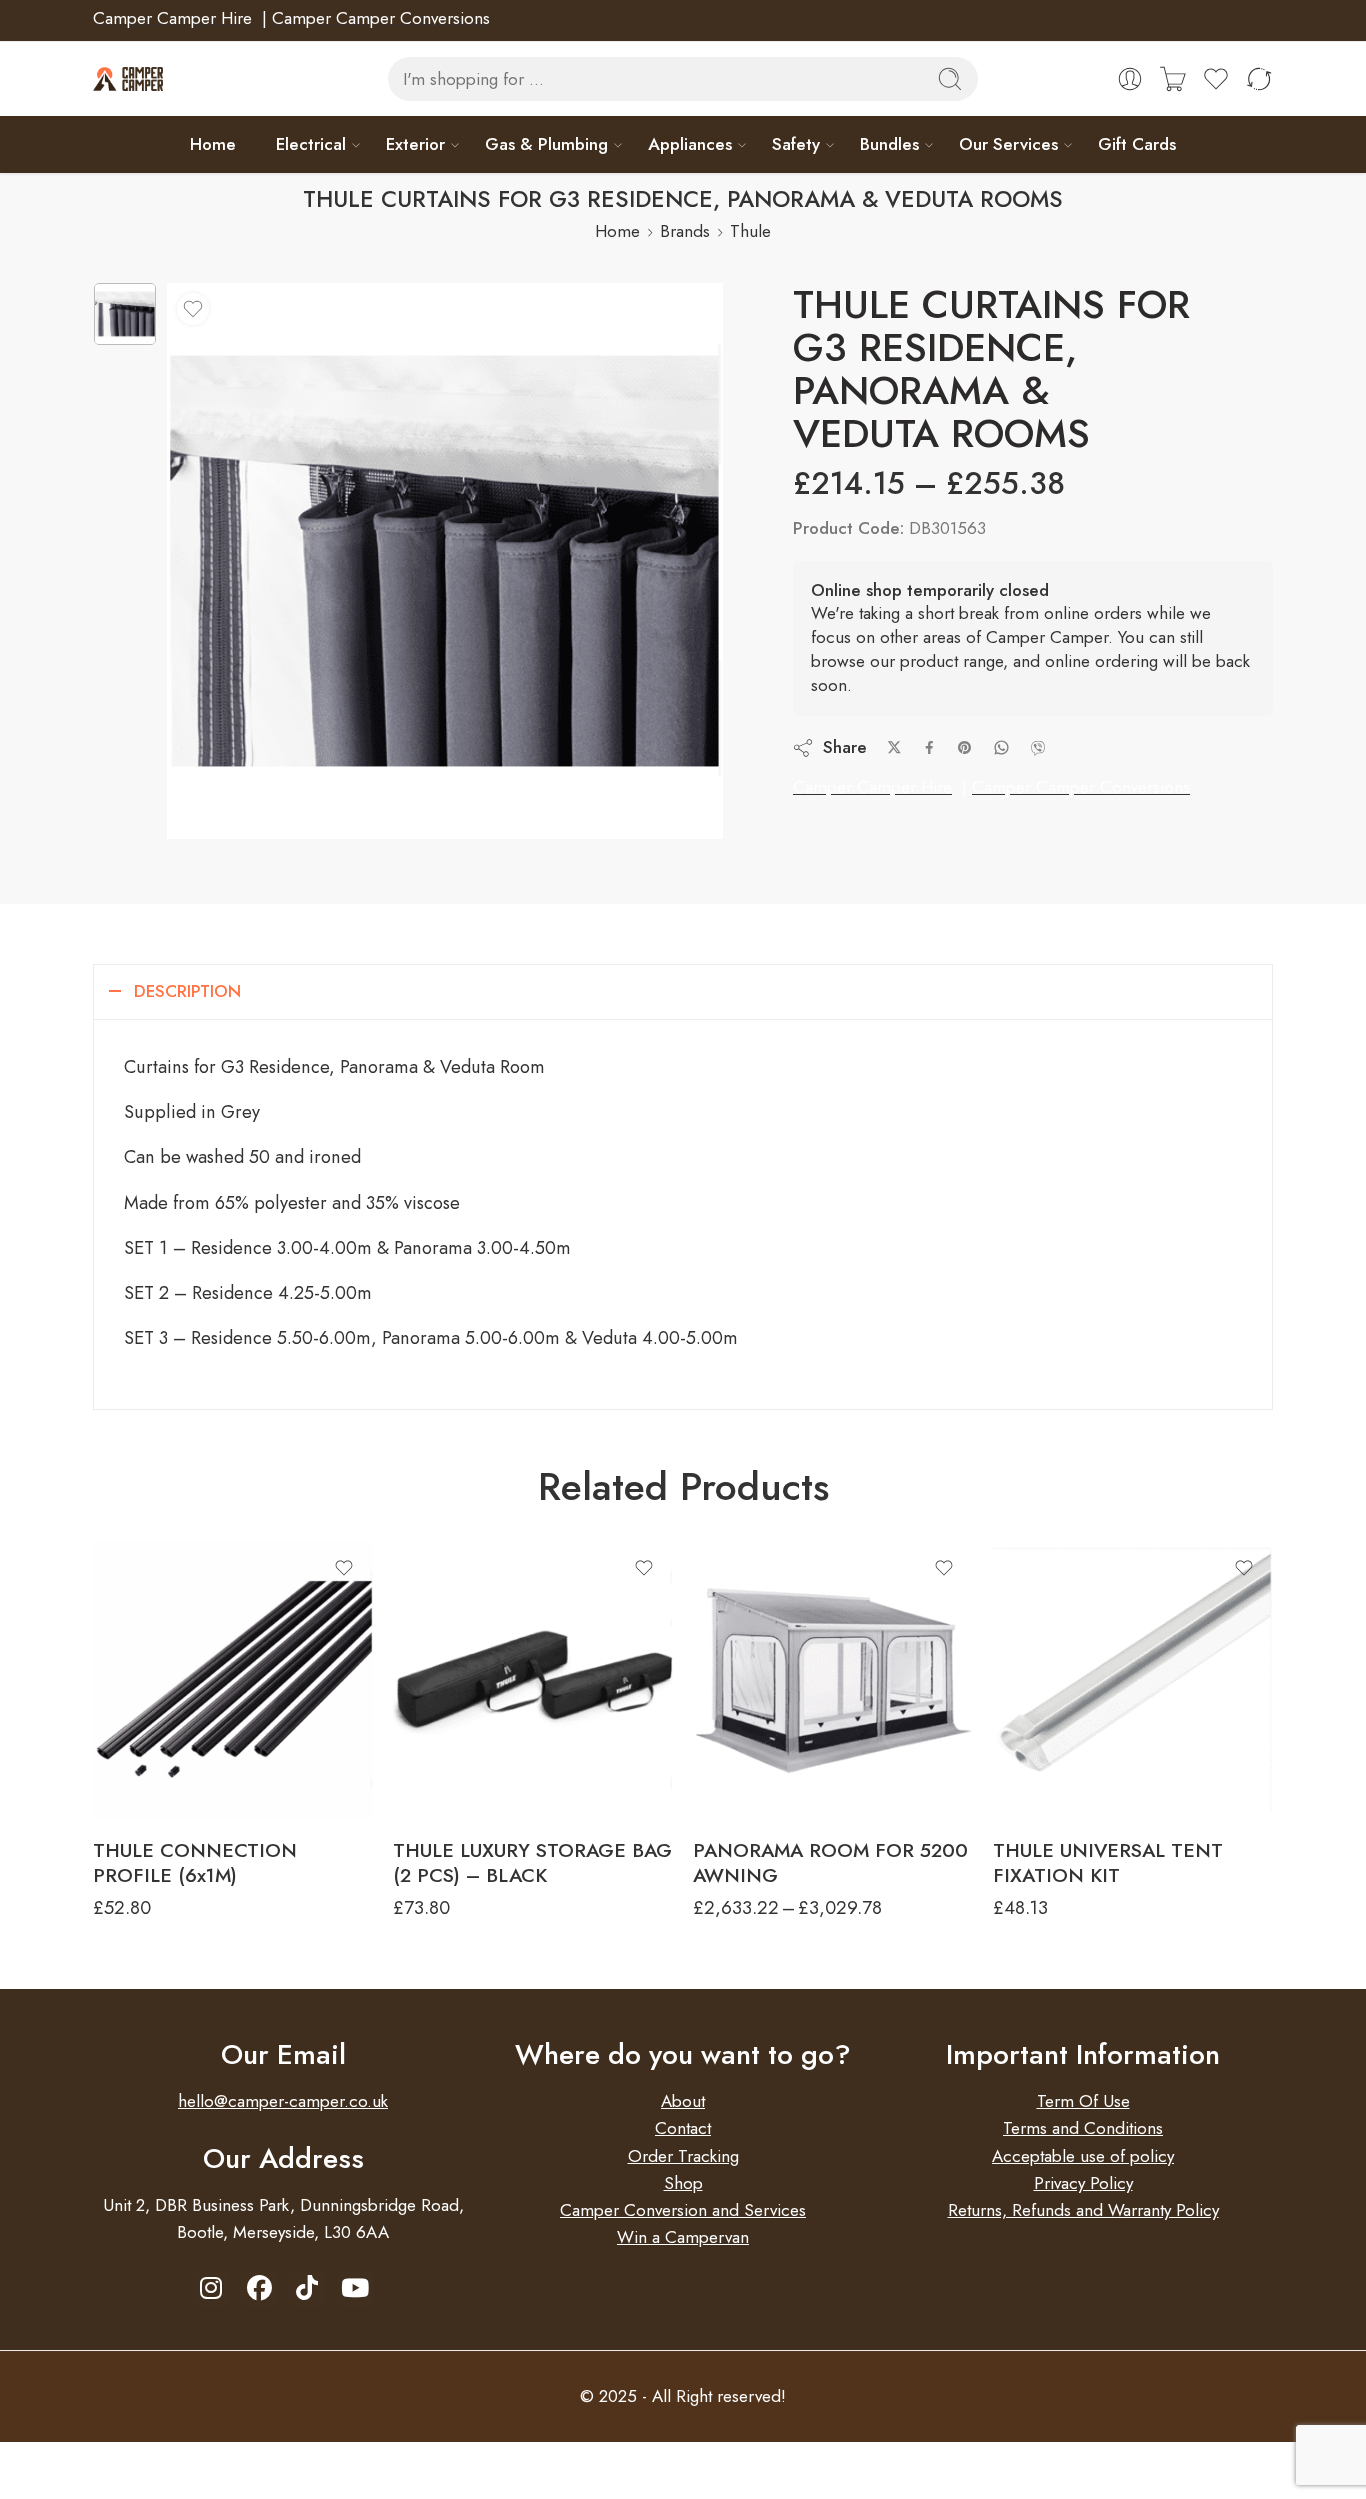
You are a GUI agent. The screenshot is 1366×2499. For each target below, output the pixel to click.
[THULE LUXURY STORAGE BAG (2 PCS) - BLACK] (533, 1680)
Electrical (311, 144)
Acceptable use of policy (1083, 2156)
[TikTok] (307, 2288)
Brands (685, 231)
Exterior (415, 144)
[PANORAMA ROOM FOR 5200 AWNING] (833, 1680)
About (683, 2101)
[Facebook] (259, 2288)
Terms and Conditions (1083, 2128)
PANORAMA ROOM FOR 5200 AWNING (830, 1862)
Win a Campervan (683, 2237)
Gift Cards (1137, 144)
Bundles (889, 144)
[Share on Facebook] (929, 747)
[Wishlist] (193, 309)
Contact (683, 2128)
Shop (683, 2183)
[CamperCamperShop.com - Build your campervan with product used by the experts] (128, 79)
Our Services (1008, 144)
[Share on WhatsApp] (1001, 747)
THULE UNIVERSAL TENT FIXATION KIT (1108, 1862)
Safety (796, 144)
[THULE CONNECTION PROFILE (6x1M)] (233, 1680)
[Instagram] (211, 2288)
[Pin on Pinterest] (965, 748)
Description (187, 991)
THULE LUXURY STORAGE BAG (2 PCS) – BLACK (532, 1862)
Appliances (690, 144)
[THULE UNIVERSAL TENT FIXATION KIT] (1133, 1680)
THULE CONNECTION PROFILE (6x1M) (195, 1862)
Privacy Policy (1083, 2183)
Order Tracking (683, 2156)
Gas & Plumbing (546, 144)
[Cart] (1173, 79)
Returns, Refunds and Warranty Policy (1083, 2210)
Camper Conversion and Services (683, 2210)
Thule (750, 231)
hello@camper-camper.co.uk (283, 2101)
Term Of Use (1083, 2101)
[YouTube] (355, 2288)
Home (213, 144)
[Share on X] (894, 747)
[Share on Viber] (1038, 748)
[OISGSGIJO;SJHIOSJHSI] (125, 314)
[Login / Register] (1130, 79)
